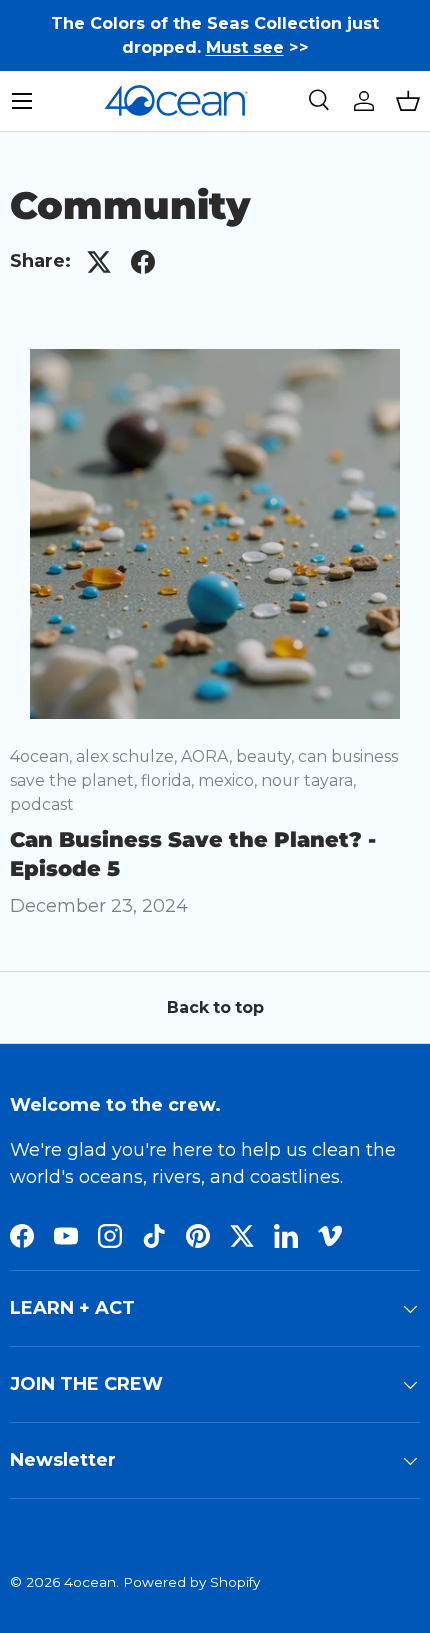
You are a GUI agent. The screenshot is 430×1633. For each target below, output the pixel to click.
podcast (42, 804)
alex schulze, (128, 756)
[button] (408, 101)
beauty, (267, 756)
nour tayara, (308, 780)
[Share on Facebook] (143, 262)
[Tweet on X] (99, 262)
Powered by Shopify (191, 1582)
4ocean (90, 1582)
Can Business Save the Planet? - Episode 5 (193, 854)
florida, (169, 780)
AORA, (208, 756)
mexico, (229, 780)
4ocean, (43, 756)
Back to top (215, 1007)
